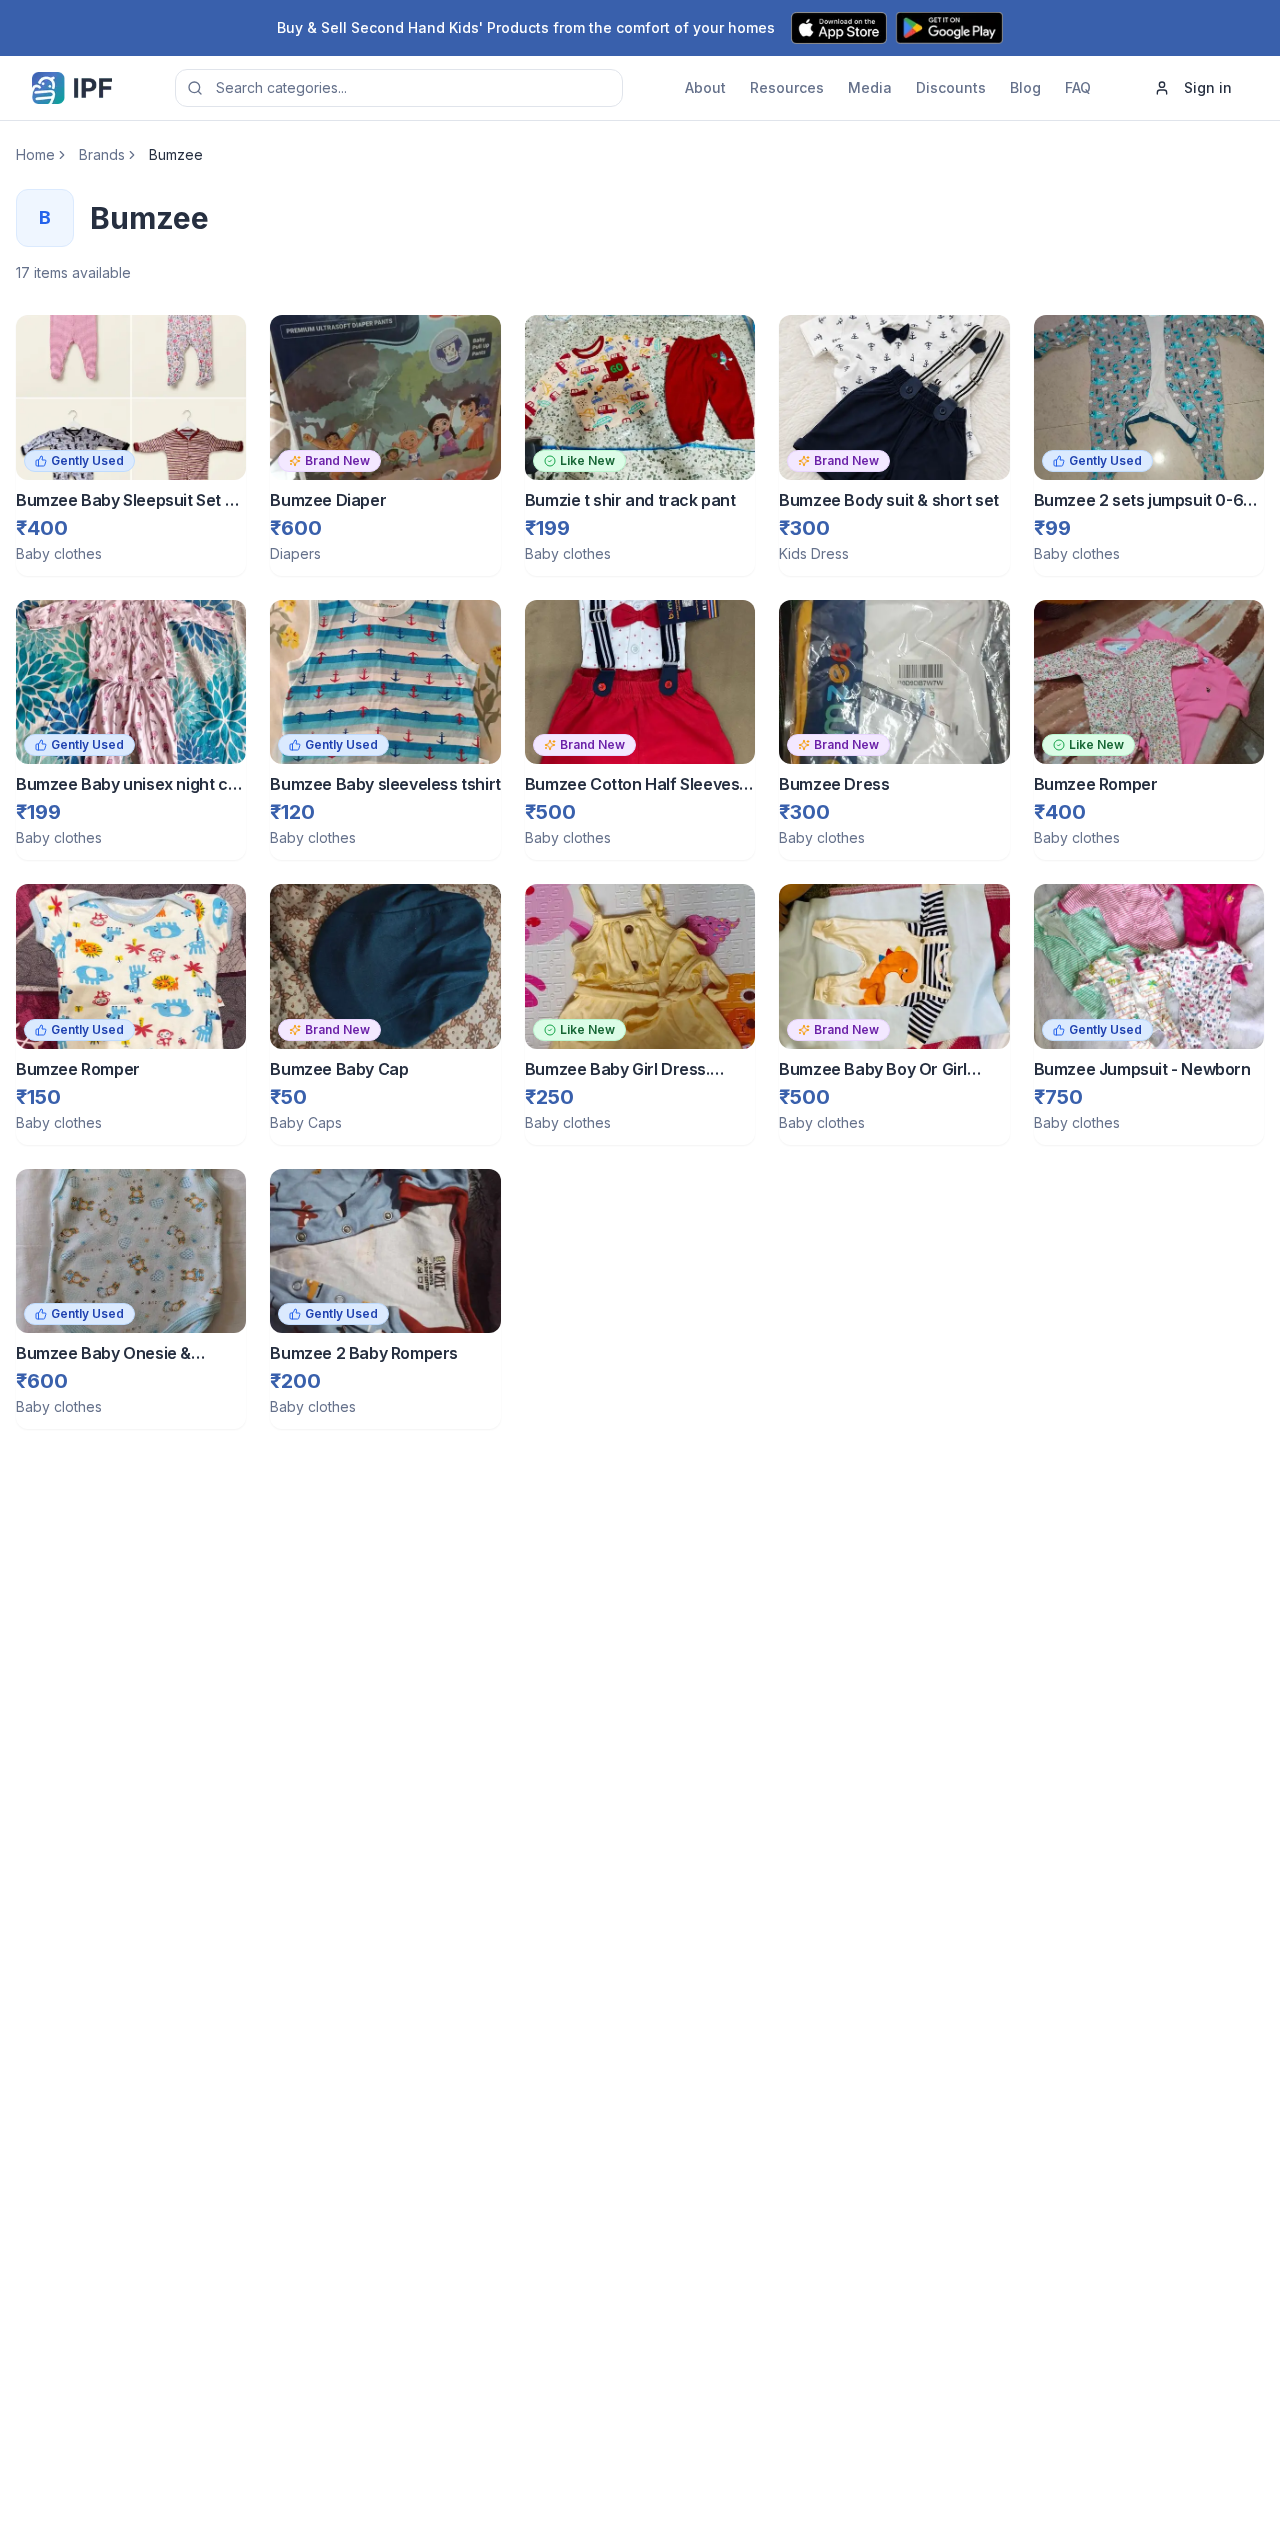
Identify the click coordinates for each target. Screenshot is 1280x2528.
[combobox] (399, 88)
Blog (1025, 87)
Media (870, 87)
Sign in (1208, 87)
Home (35, 154)
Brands (102, 154)
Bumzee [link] (176, 154)
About (705, 87)
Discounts (951, 87)
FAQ (1078, 87)
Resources (787, 87)
